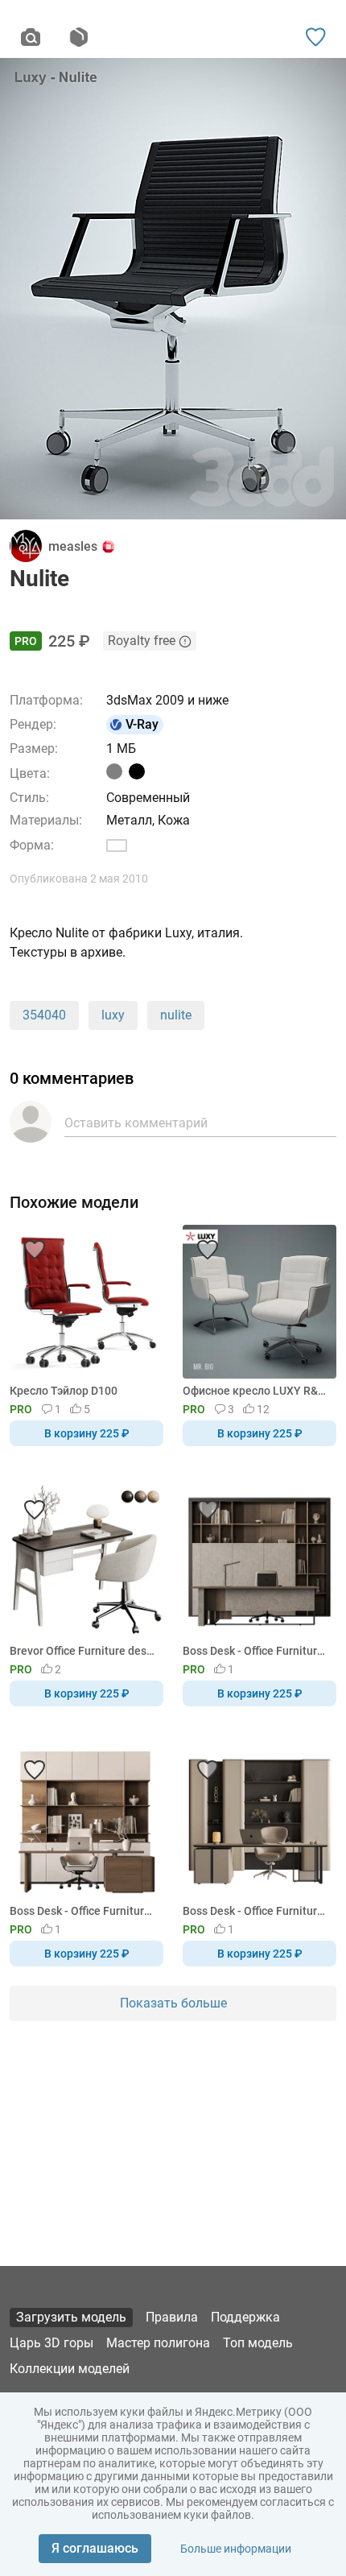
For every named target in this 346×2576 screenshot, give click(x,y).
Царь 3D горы (51, 2343)
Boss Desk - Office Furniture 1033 (257, 1911)
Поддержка (245, 2317)
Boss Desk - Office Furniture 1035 (257, 1651)
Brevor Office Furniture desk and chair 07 (84, 1651)
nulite (176, 1015)
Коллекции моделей (70, 2369)
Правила (172, 2317)
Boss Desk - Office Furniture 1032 (84, 1911)
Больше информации (236, 2549)
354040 (44, 1015)
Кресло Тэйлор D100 (64, 1391)
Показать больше (173, 2003)
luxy (113, 1015)
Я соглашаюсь (95, 2548)
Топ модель (258, 2343)
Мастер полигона (158, 2343)
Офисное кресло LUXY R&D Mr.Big (257, 1391)
